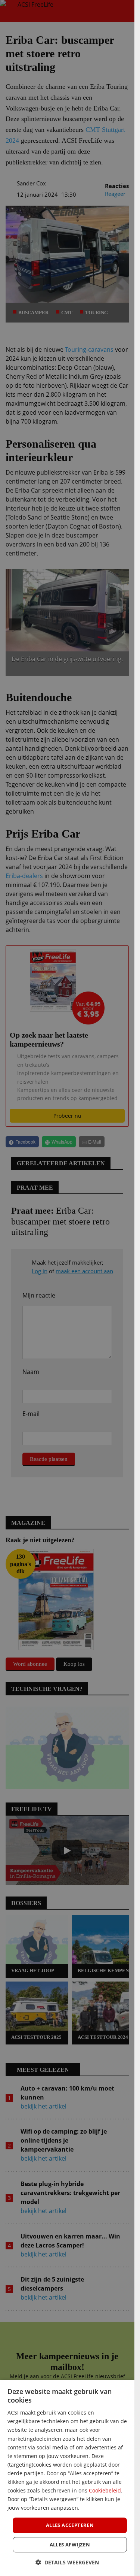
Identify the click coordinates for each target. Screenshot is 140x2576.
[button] (67, 2562)
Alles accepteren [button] (70, 2525)
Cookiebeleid (105, 2490)
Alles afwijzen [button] (70, 2545)
